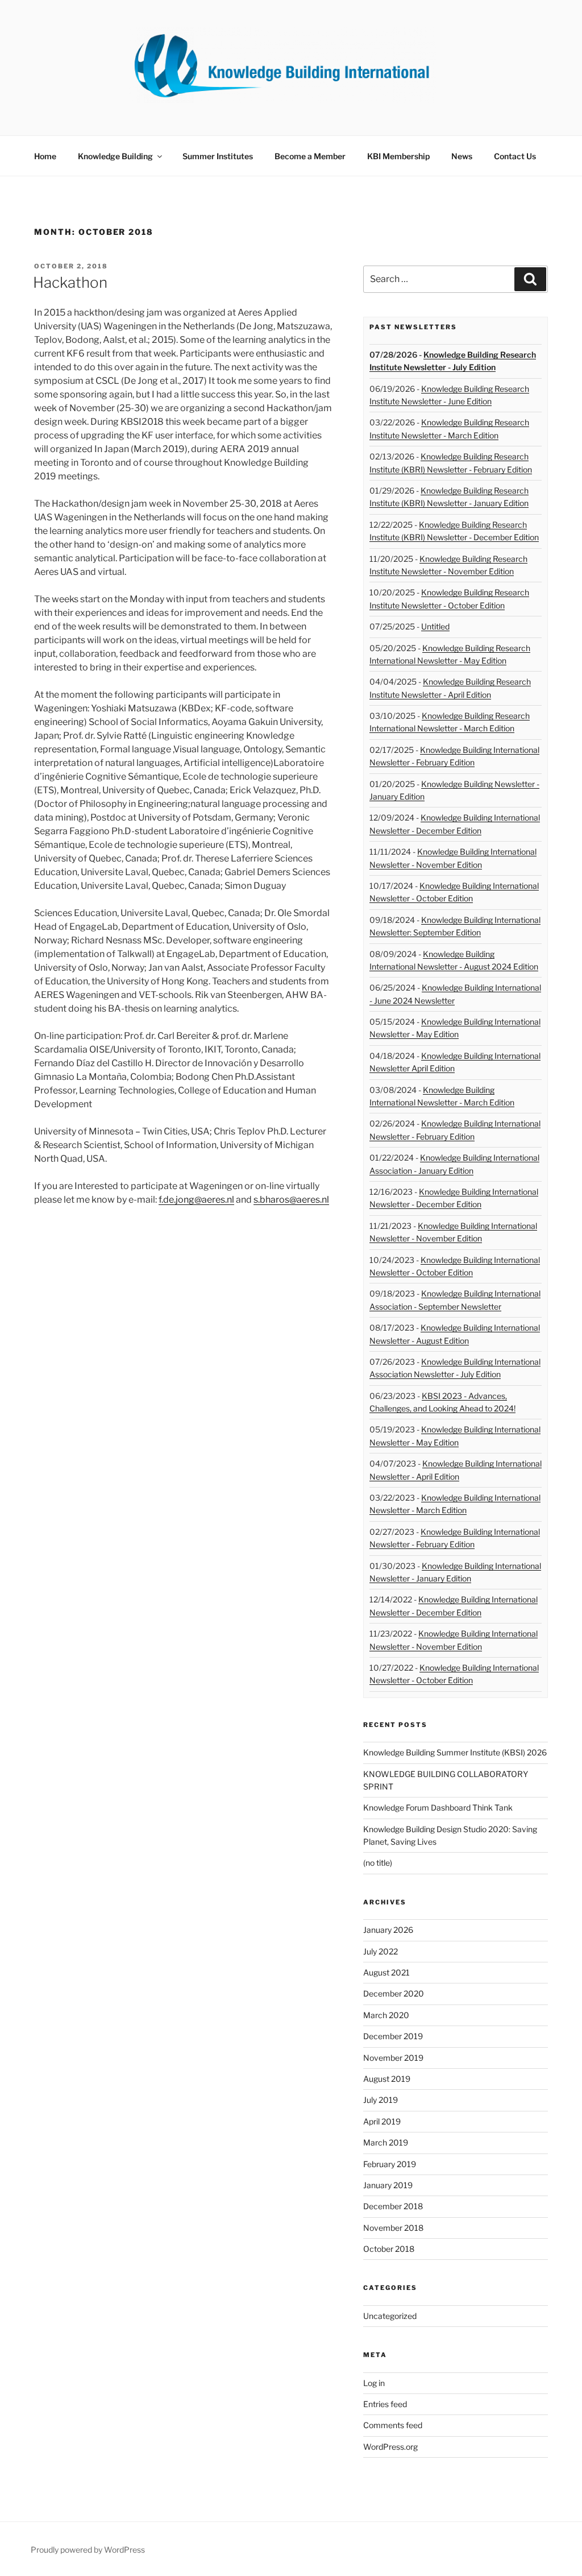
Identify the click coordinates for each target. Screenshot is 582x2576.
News (462, 156)
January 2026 (388, 1930)
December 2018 (393, 2206)
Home (45, 156)
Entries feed (385, 2404)
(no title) (378, 1863)
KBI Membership (398, 156)
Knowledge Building (115, 156)
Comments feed (393, 2425)
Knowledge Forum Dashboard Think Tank (438, 1807)
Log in (374, 2383)
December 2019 (393, 2036)
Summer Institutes (218, 156)
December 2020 (394, 1993)
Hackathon (70, 282)
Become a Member (310, 156)
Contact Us (515, 156)
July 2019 (381, 2100)
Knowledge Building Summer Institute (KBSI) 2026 (455, 1752)
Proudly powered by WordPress (88, 2550)
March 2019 (386, 2142)
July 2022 (381, 1951)
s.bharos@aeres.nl (291, 1200)
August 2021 (386, 1972)
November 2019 (393, 2058)
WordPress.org (390, 2447)
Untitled (435, 626)
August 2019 (387, 2079)
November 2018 (393, 2228)
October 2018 (389, 2249)
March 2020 (386, 2015)
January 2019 (388, 2185)
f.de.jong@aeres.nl (196, 1200)
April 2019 (382, 2121)
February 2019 (390, 2164)
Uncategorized (390, 2316)
